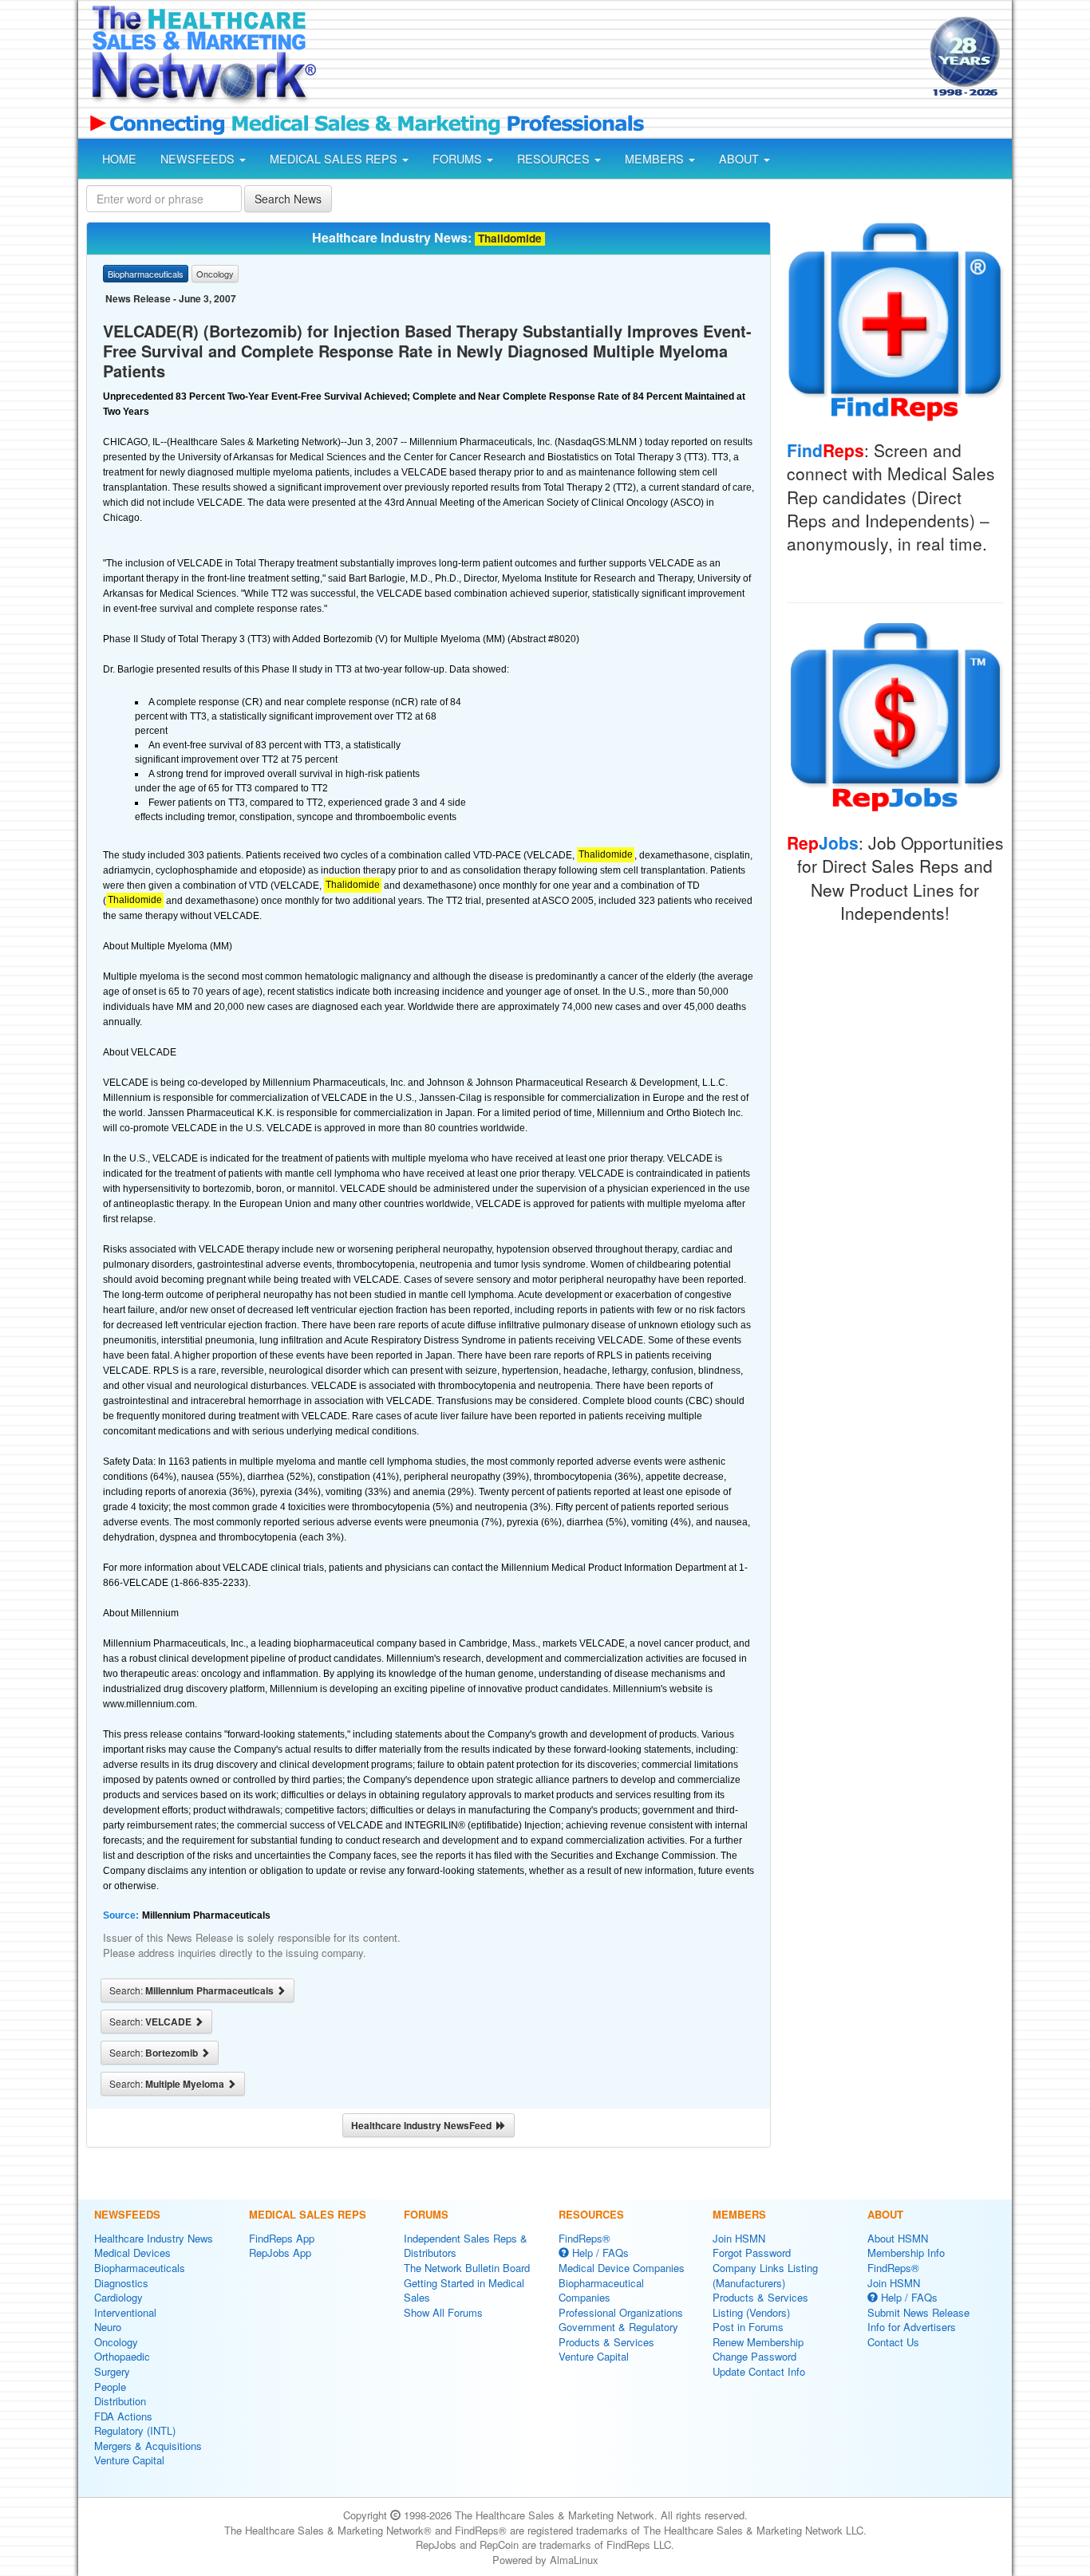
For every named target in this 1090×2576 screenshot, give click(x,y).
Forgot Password (752, 2253)
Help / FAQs (599, 2253)
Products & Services (606, 2342)
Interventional (125, 2312)
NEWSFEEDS (199, 159)
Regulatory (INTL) (135, 2430)
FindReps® (584, 2238)
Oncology (116, 2342)
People (110, 2387)
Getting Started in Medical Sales (464, 2290)
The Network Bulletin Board (467, 2268)
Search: (193, 1990)
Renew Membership (758, 2342)
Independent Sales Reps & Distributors (466, 2246)
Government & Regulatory (618, 2327)
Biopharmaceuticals (140, 2268)
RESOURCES (555, 159)
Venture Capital (129, 2460)
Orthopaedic (122, 2356)
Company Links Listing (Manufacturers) (765, 2275)
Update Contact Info (759, 2371)
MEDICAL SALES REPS (335, 159)
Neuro (108, 2327)
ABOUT (740, 159)
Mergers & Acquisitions (148, 2446)
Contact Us (893, 2342)
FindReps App (282, 2238)
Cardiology (118, 2297)
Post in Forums (748, 2327)
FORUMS (459, 159)
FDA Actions (123, 2416)
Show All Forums (443, 2312)
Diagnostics (121, 2283)
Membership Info (906, 2253)
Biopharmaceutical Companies (601, 2290)
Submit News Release (918, 2312)
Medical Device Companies (622, 2268)
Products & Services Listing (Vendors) (760, 2305)
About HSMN (898, 2238)
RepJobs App (280, 2253)
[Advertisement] (622, 58)
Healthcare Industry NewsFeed (424, 2125)
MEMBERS (656, 159)
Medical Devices (132, 2253)
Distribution (120, 2401)
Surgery (112, 2371)
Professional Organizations (621, 2312)
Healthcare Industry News (154, 2238)
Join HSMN (739, 2238)
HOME (119, 159)
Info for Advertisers (912, 2327)
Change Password (754, 2356)
